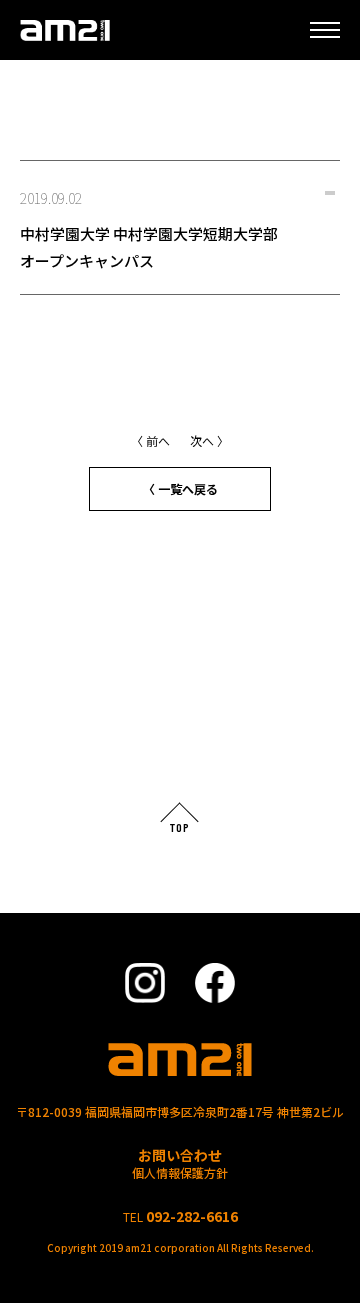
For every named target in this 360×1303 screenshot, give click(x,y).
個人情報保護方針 (180, 1172)
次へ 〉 (209, 440)
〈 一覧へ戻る (180, 488)
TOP (180, 827)
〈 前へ (150, 440)
